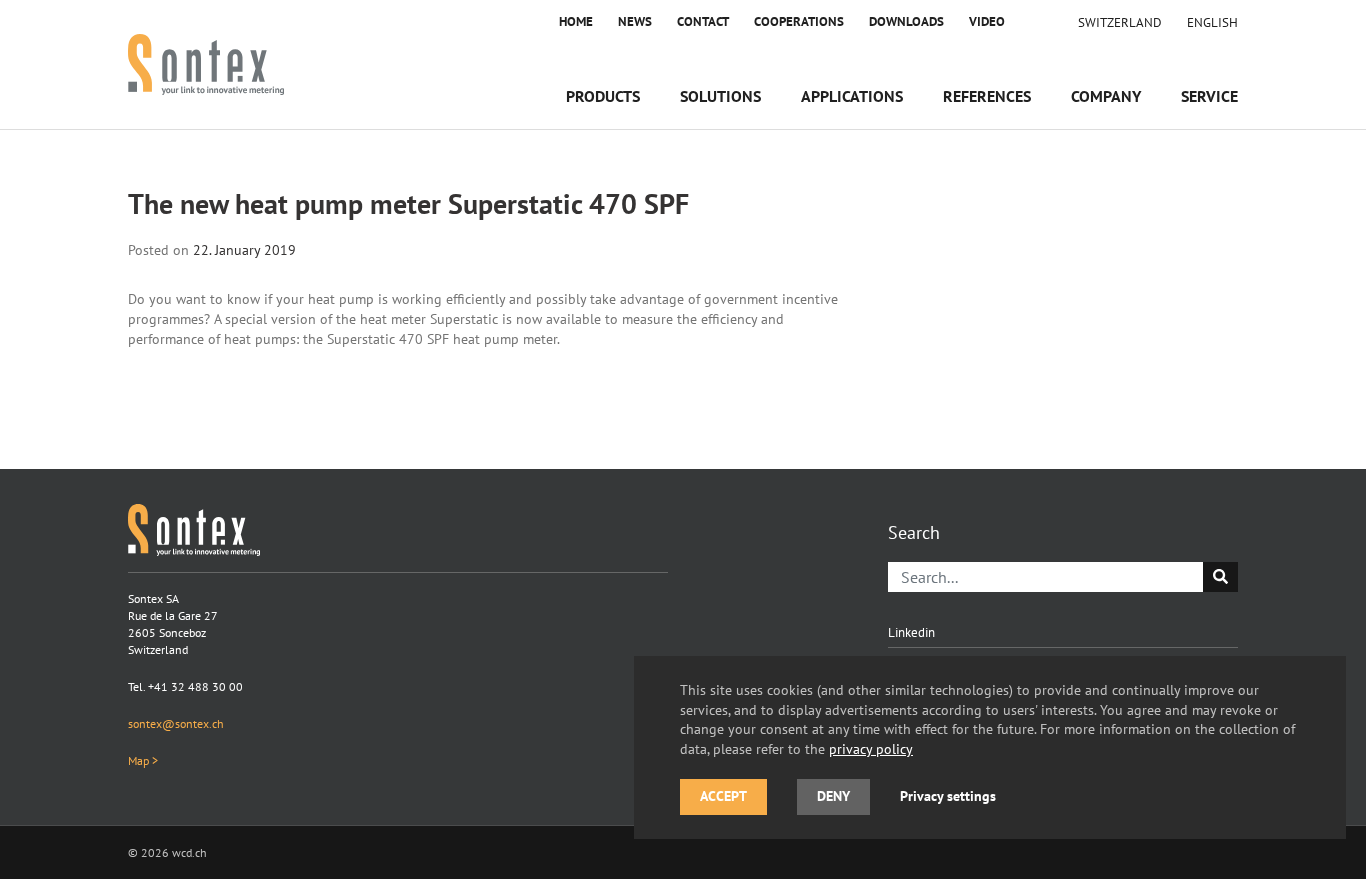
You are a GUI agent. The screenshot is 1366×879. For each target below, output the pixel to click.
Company (1106, 96)
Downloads (906, 21)
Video (987, 21)
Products (603, 96)
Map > (143, 760)
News (635, 21)
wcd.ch (189, 852)
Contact (703, 21)
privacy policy (871, 748)
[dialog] (990, 747)
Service (1209, 96)
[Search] (1220, 577)
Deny (833, 796)
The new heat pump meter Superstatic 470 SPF (408, 204)
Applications (852, 96)
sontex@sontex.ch (176, 723)
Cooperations (799, 21)
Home (576, 21)
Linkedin (911, 632)
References (987, 96)
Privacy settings (948, 796)
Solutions (720, 96)
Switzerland (1120, 22)
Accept (723, 796)
